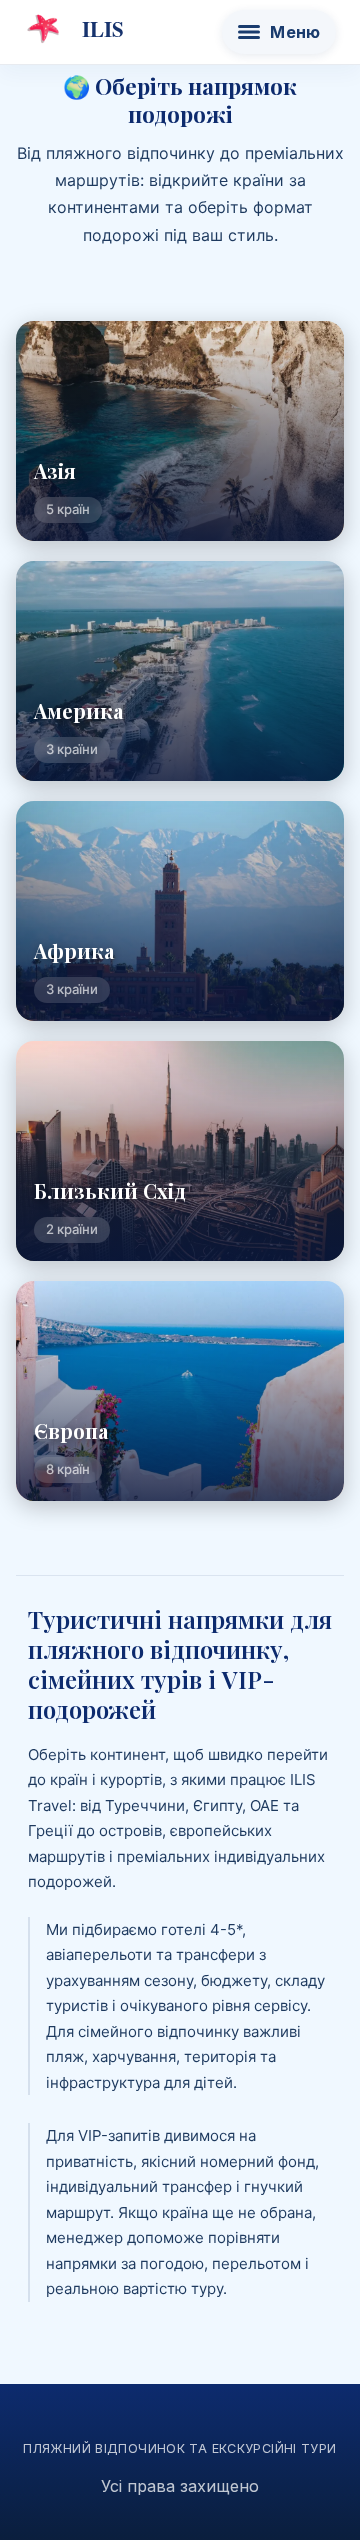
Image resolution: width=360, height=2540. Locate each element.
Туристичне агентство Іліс (74, 29)
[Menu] (279, 32)
